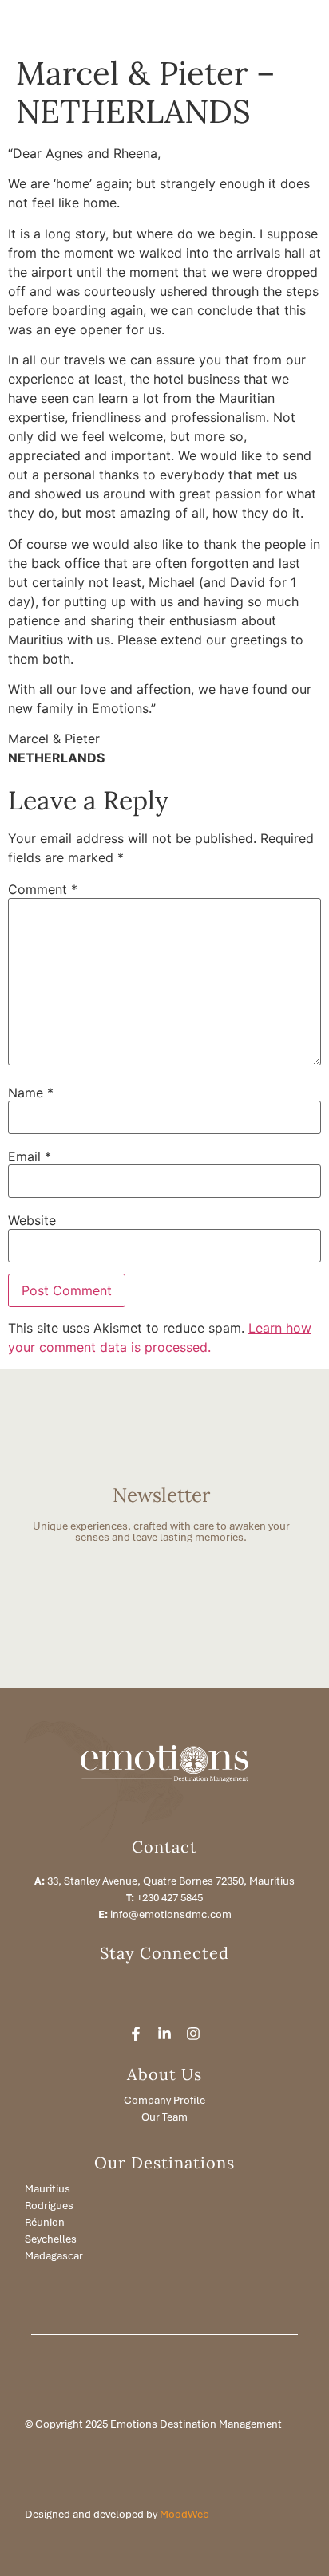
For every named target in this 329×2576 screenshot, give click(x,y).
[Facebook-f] (136, 2034)
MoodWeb (184, 2514)
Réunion (45, 2222)
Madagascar (54, 2256)
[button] (256, 24)
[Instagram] (193, 2034)
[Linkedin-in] (164, 2034)
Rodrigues (49, 2206)
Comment (43, 889)
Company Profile (164, 2100)
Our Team (164, 2117)
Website (32, 1220)
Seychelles (51, 2239)
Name (31, 1093)
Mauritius (48, 2189)
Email (30, 1156)
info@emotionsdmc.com (171, 1914)
